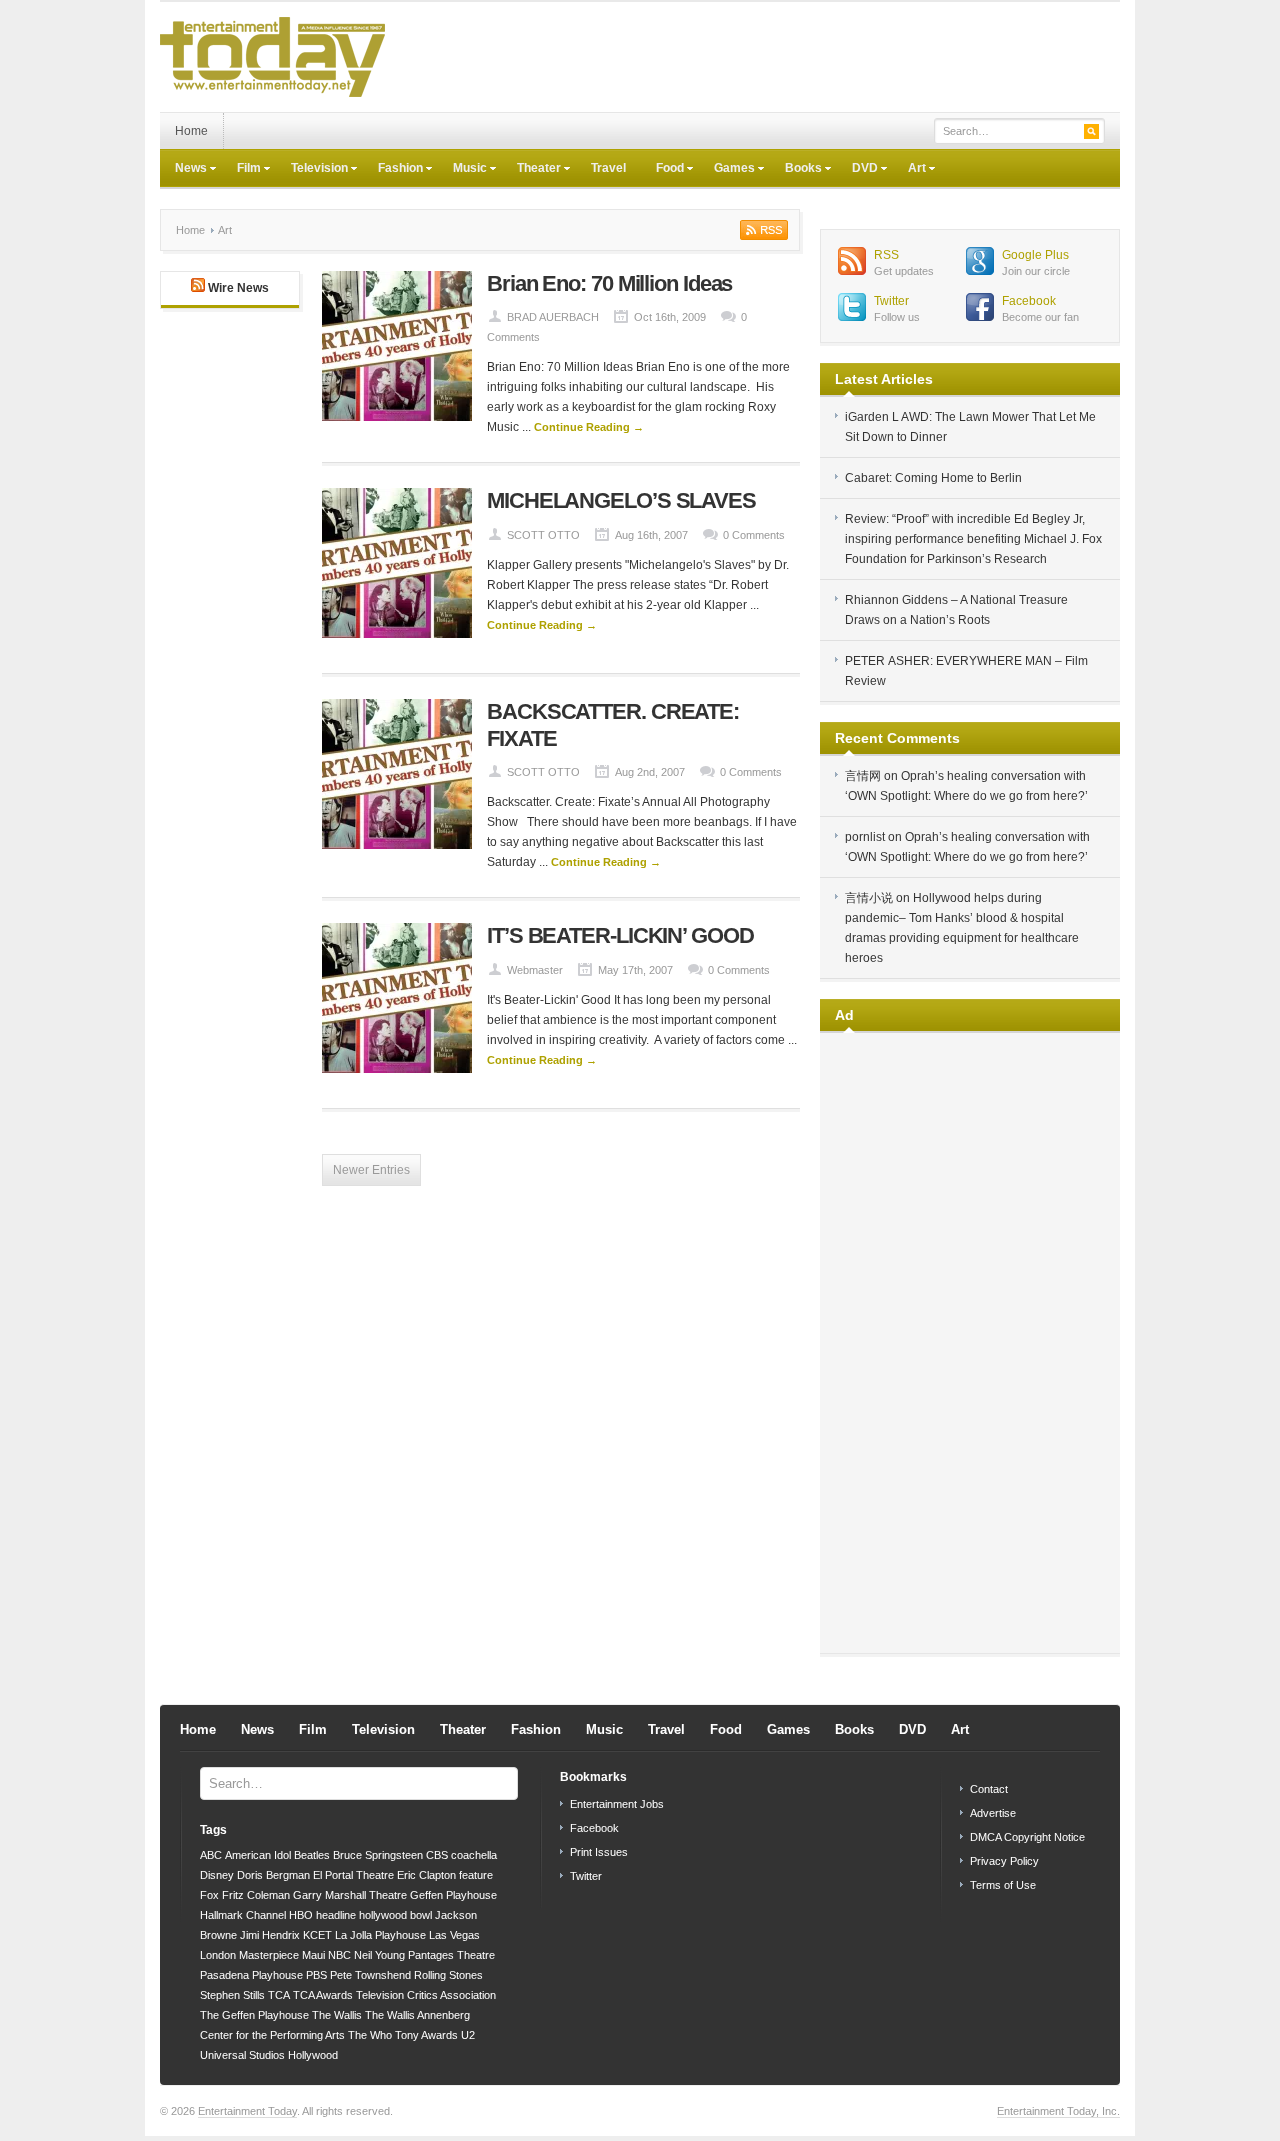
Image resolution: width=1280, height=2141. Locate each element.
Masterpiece (269, 1955)
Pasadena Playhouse (251, 1975)
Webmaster (535, 970)
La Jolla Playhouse (380, 1935)
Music (462, 170)
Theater (531, 170)
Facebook (1029, 301)
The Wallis (337, 2015)
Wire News (238, 288)
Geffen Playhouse (453, 1895)
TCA (279, 1995)
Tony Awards (426, 2035)
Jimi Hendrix (270, 1935)
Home (191, 131)
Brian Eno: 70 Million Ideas (609, 283)
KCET (317, 1935)
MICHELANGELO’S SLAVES (621, 500)
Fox (209, 1895)
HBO (301, 1915)
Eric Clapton (426, 1875)
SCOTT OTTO (543, 535)
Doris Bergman (273, 1875)
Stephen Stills (232, 1995)
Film (241, 170)
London (218, 1955)
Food (662, 170)
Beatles (312, 1855)
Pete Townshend (370, 1975)
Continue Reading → (589, 427)
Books (796, 170)
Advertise (993, 1813)
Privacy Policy (1004, 1861)
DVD (857, 170)
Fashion (393, 170)
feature (476, 1875)
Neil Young (379, 1955)
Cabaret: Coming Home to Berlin (933, 478)
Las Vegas (454, 1935)
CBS (437, 1855)
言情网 (863, 776)
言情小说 (869, 898)
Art (909, 170)
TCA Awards (323, 1995)
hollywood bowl (395, 1915)
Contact (989, 1789)
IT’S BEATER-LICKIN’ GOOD (620, 935)
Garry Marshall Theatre (350, 1895)
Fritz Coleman (256, 1895)
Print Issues (599, 1852)
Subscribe (762, 230)
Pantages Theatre (451, 1955)
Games (727, 170)
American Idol (258, 1855)
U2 (468, 2035)
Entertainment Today (247, 2111)
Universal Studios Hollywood (269, 2055)
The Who (370, 2035)
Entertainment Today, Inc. (1058, 2111)
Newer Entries (371, 1170)
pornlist (865, 837)
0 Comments (754, 535)
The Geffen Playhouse (254, 2015)
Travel (608, 168)
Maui (313, 1955)
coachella (474, 1855)
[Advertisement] (756, 57)
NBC (339, 1955)
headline (336, 1915)
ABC (211, 1855)
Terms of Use (1003, 1885)
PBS (316, 1975)
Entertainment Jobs (617, 1804)
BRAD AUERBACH (553, 317)
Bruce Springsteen (378, 1855)
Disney (217, 1875)
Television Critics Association (426, 1995)
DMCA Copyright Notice (1027, 1837)
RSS (886, 255)
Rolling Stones (448, 1975)
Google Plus (1035, 255)
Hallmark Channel (243, 1915)
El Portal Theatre (353, 1875)
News (183, 170)
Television (312, 170)
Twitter (891, 301)
